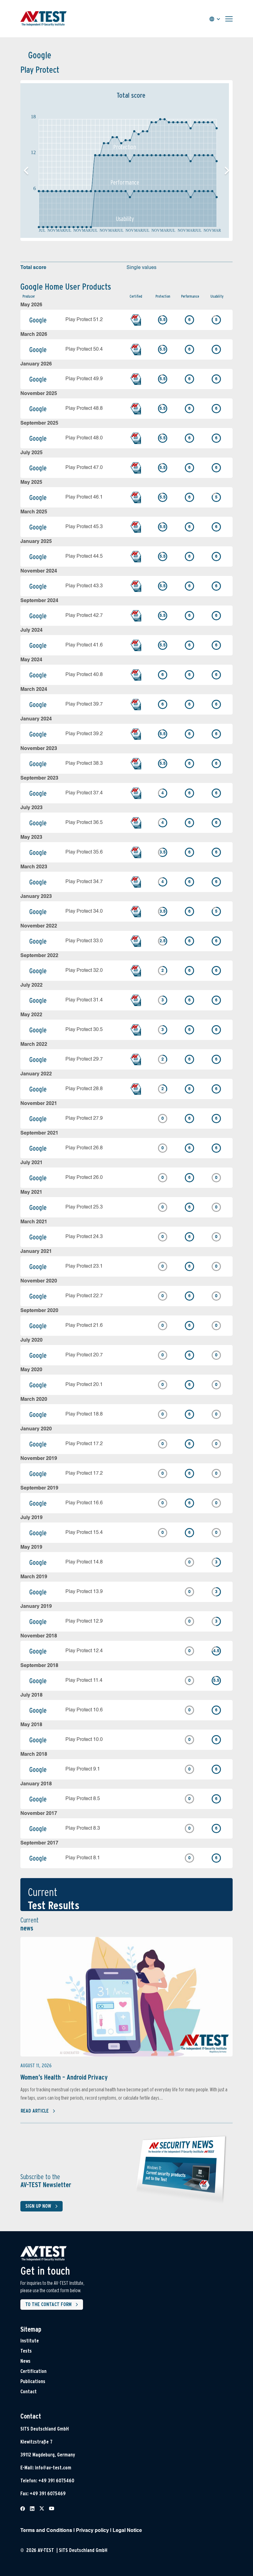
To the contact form (48, 2304)
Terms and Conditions (46, 2531)
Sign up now (38, 2206)
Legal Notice (127, 2531)
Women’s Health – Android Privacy (64, 2077)
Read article (35, 2111)
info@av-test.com (53, 2468)
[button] (227, 171)
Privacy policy (92, 2531)
